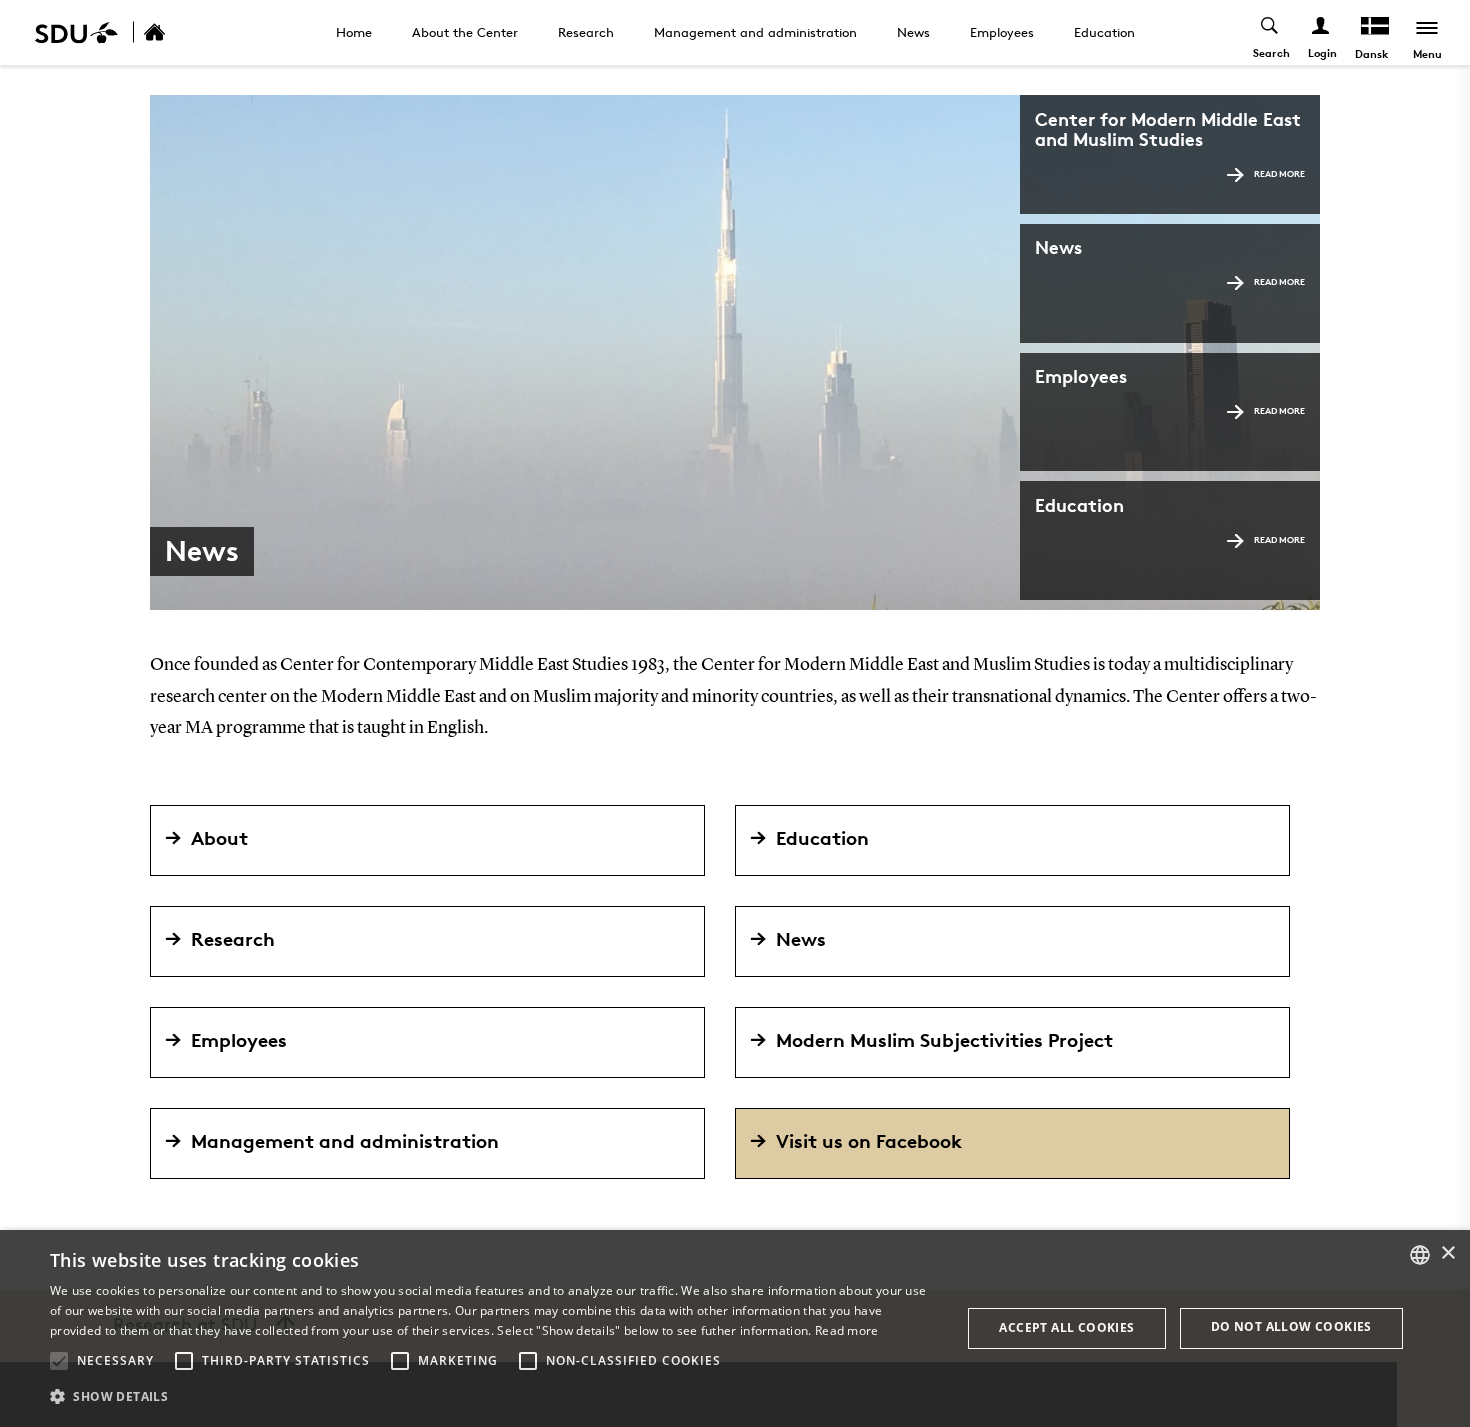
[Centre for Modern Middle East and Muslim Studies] (176, 32)
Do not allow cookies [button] (1291, 1326)
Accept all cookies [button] (1066, 1327)
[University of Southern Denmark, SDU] (76, 32)
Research (586, 32)
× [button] (1447, 1253)
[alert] (735, 1328)
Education (1104, 32)
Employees (1002, 32)
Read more (1279, 173)
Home (354, 32)
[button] (59, 1361)
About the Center (465, 32)
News (913, 32)
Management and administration (755, 32)
